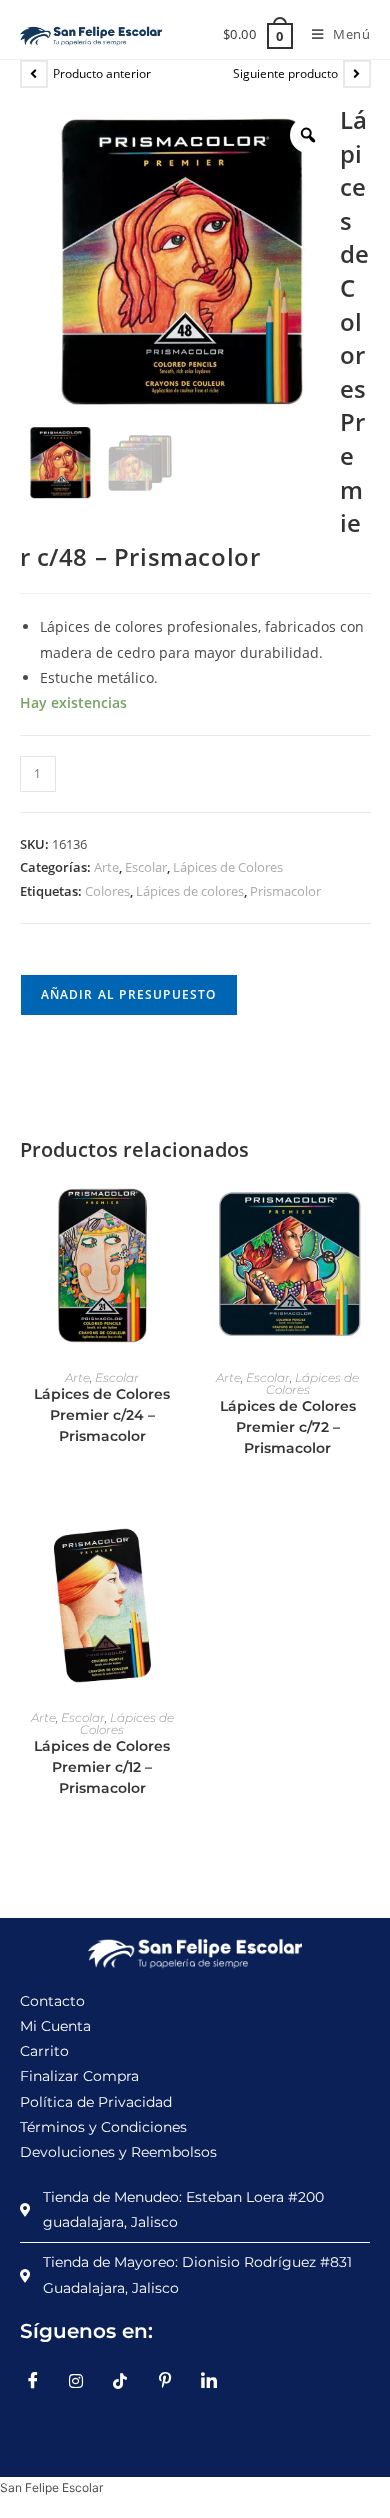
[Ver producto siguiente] (357, 74)
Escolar (146, 867)
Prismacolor (285, 891)
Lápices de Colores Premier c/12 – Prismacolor (102, 1767)
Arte (106, 867)
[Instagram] (84, 2381)
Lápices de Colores (228, 867)
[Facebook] (40, 2381)
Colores (107, 891)
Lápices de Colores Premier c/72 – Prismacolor (288, 1427)
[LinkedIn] (216, 2381)
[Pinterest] (172, 2381)
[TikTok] (128, 2381)
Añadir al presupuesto (129, 994)
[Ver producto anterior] (34, 74)
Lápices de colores (190, 891)
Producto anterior (102, 73)
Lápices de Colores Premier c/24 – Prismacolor (102, 1415)
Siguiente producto (285, 73)
